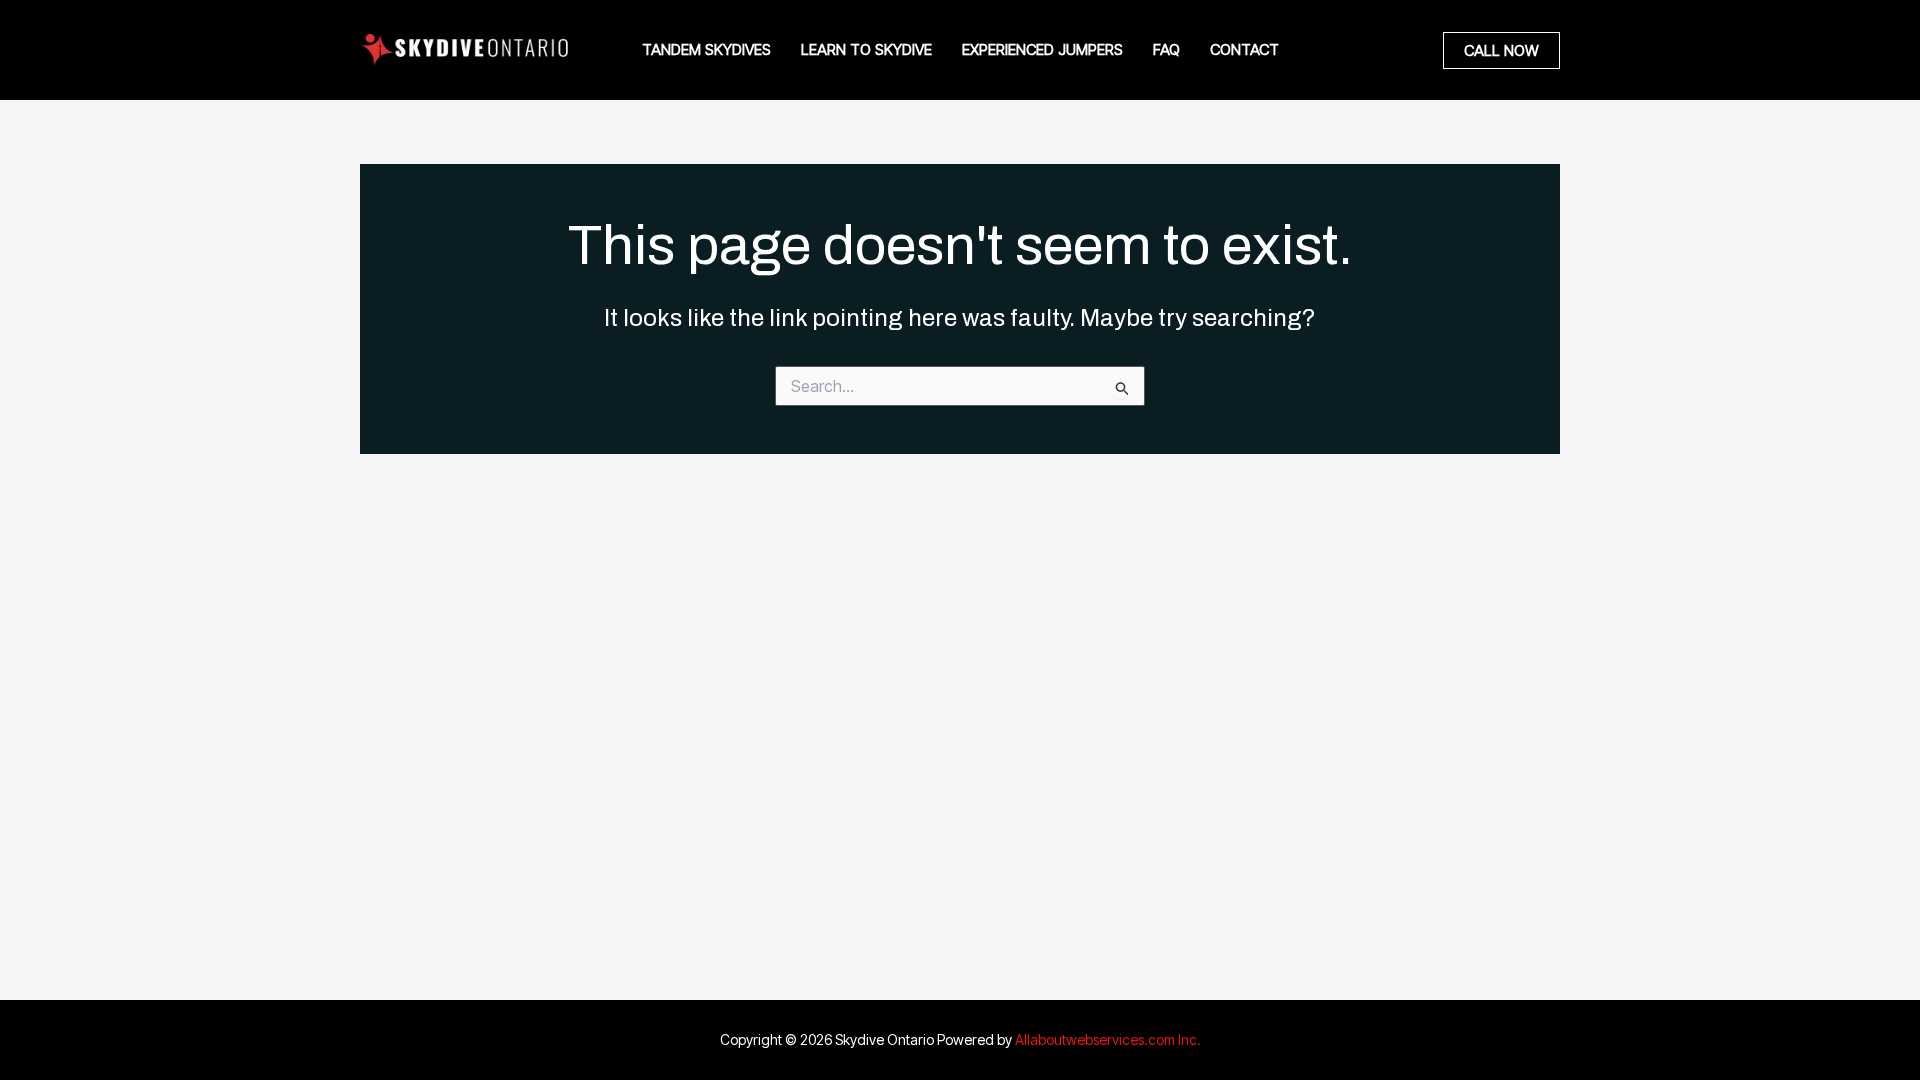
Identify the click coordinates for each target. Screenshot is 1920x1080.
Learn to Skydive (866, 49)
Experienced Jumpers (1042, 49)
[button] (1501, 50)
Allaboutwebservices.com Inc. (1108, 1039)
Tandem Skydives (706, 49)
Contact (1244, 49)
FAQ (1166, 49)
